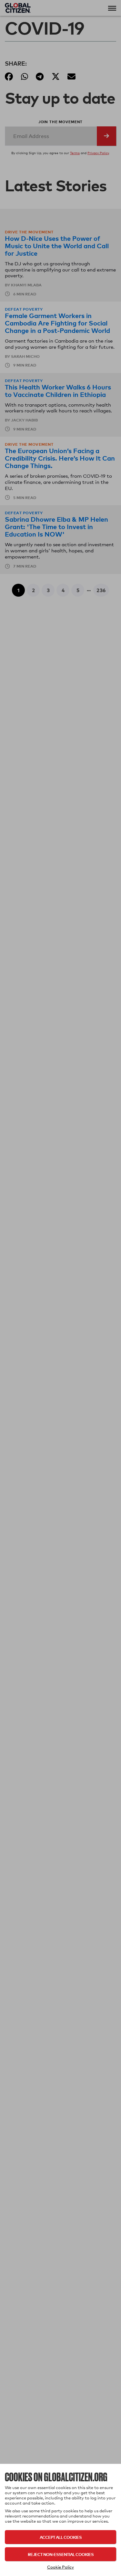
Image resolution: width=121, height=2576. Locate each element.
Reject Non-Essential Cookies (61, 2554)
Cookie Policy (60, 2567)
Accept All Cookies (61, 2537)
